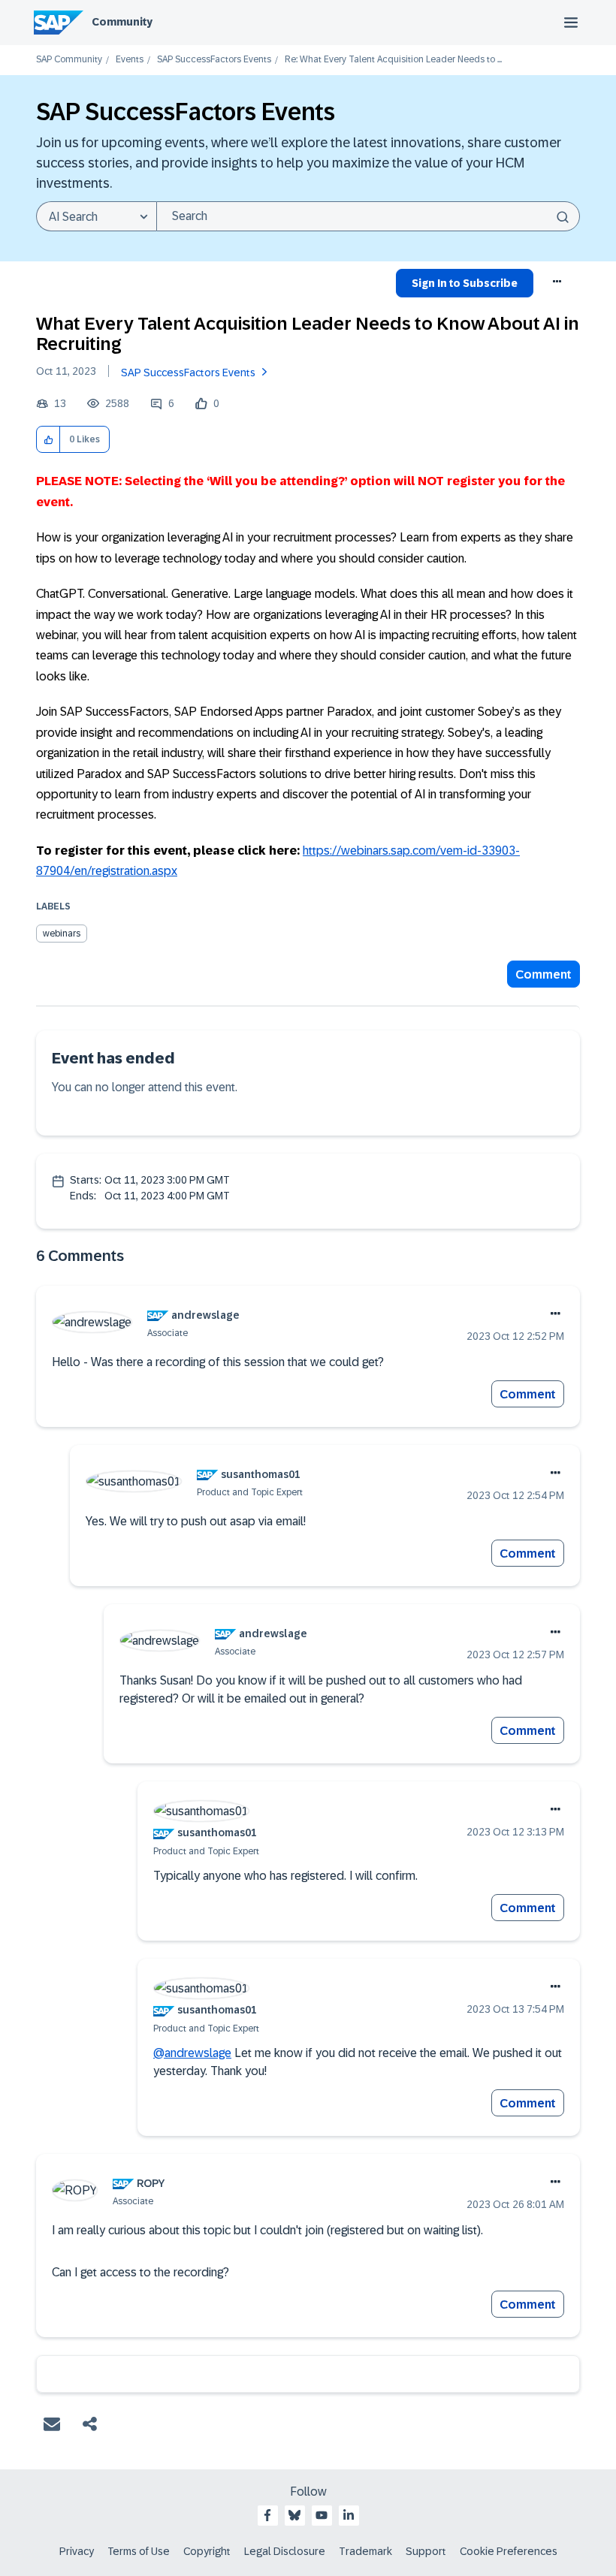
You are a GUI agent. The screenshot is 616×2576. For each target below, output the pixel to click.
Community (122, 22)
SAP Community (69, 60)
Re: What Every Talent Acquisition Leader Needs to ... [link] (393, 60)
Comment (544, 974)
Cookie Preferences (509, 2551)
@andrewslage (192, 2053)
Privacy (77, 2551)
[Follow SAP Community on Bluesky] (294, 2515)
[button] (48, 440)
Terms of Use (139, 2551)
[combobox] (368, 216)
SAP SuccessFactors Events (214, 60)
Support (426, 2551)
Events (130, 60)
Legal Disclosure (285, 2551)
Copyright (207, 2551)
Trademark (365, 2551)
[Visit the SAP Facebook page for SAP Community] (267, 2515)
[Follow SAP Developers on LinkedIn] (349, 2515)
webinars (62, 934)
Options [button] (558, 285)
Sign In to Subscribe (465, 283)
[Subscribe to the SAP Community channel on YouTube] (322, 2515)
